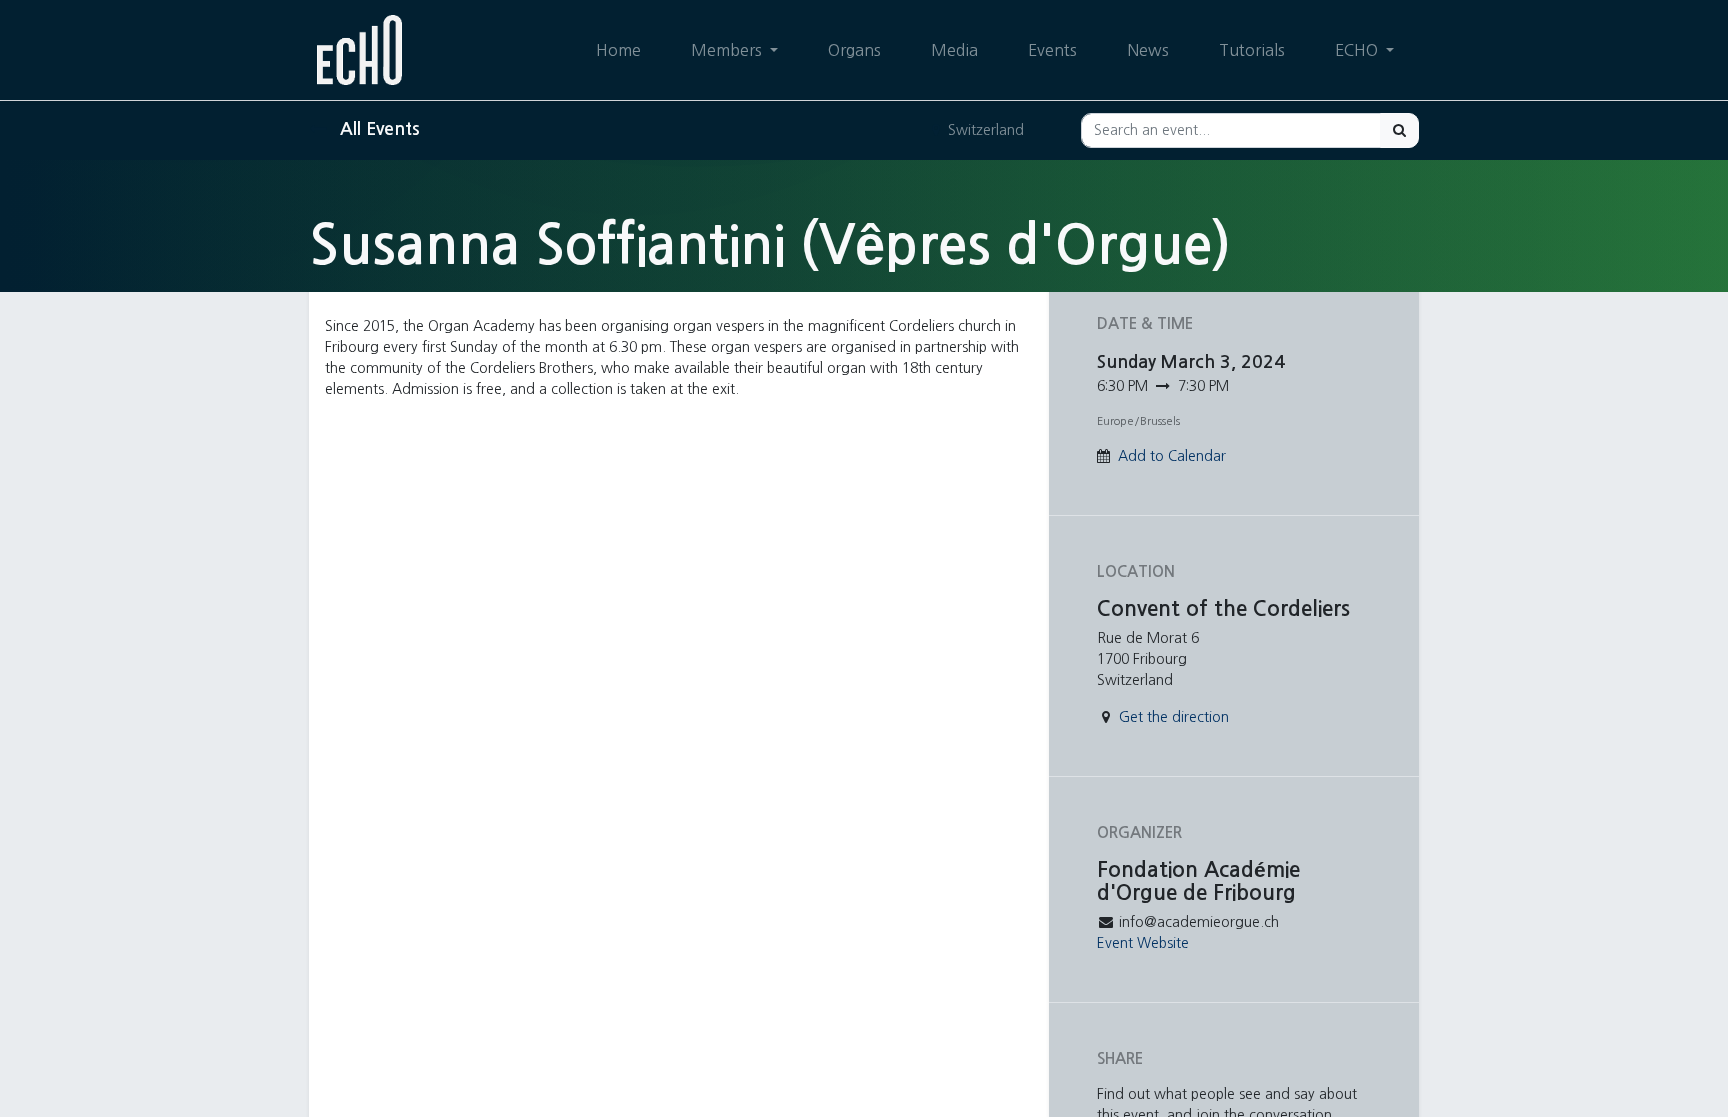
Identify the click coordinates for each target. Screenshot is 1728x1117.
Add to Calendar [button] (1172, 456)
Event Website (1143, 943)
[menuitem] (618, 50)
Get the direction (1174, 717)
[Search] (1399, 130)
